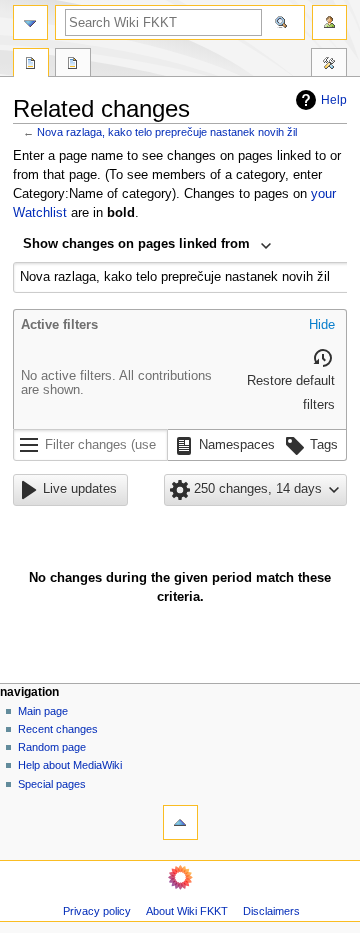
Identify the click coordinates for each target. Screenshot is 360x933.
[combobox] (147, 246)
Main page (43, 711)
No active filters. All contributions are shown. (116, 383)
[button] (322, 326)
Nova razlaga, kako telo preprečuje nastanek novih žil (167, 132)
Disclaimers (271, 911)
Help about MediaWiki (70, 765)
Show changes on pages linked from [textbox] (136, 244)
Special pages (52, 784)
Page (31, 65)
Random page (52, 747)
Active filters (59, 325)
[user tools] (329, 22)
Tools (329, 65)
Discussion (73, 65)
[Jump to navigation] (30, 22)
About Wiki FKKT (187, 911)
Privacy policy (97, 911)
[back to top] (180, 822)
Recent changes (58, 729)
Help (334, 100)
